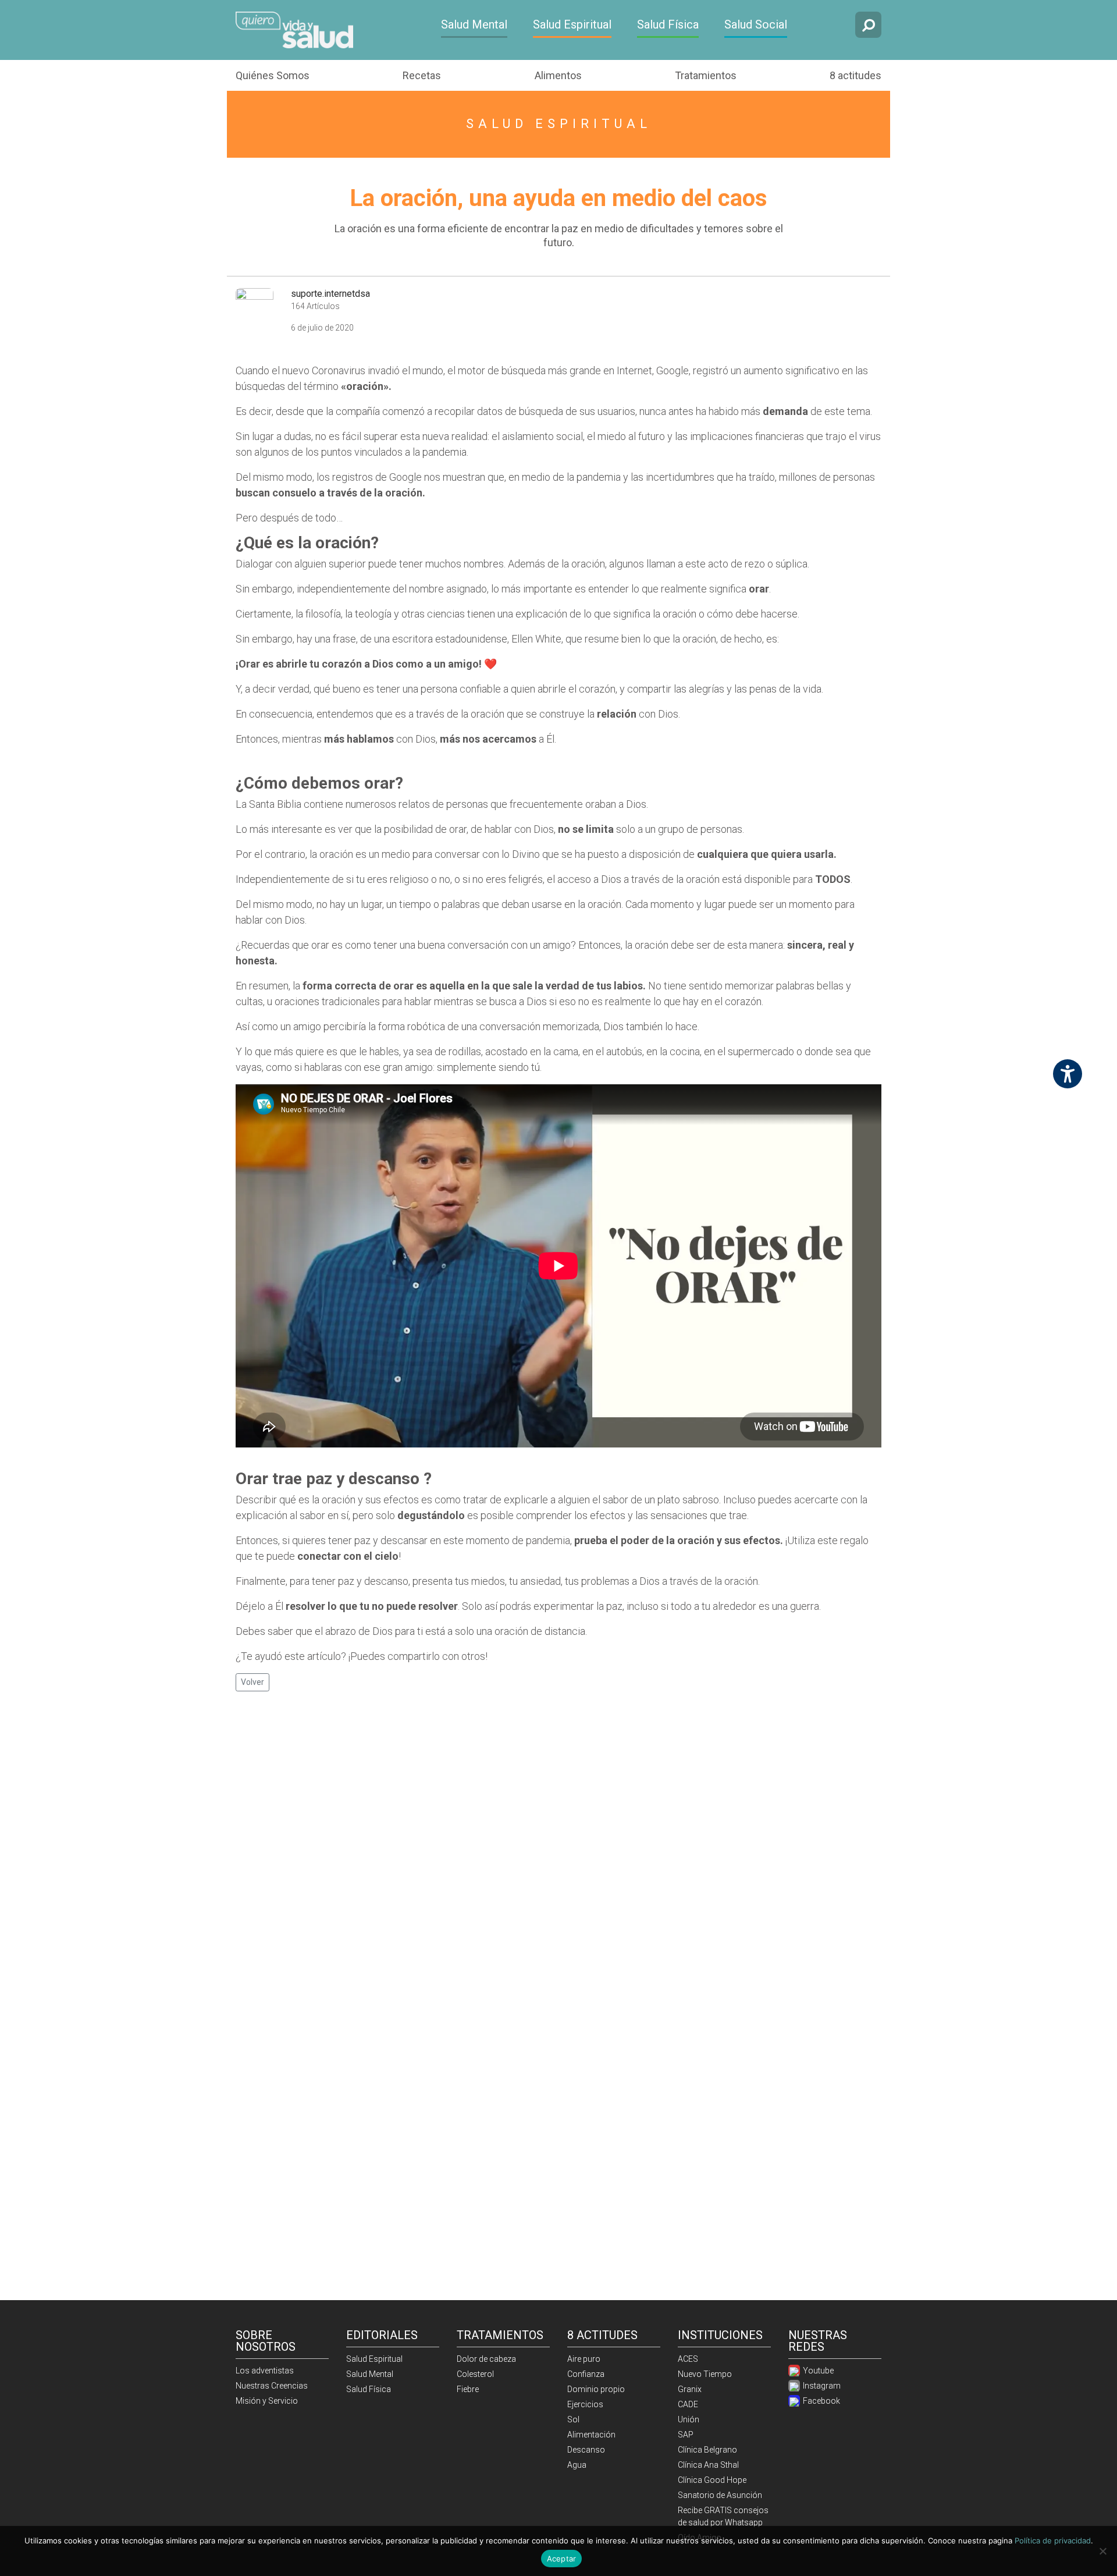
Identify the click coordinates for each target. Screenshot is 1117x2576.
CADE (688, 2404)
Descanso (586, 2450)
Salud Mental (474, 24)
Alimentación (591, 2435)
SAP (686, 2435)
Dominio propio (596, 2389)
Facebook (821, 2401)
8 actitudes (855, 75)
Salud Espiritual (572, 24)
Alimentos (558, 75)
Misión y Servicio (267, 2401)
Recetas (422, 75)
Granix (690, 2389)
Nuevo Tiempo (705, 2374)
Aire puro (584, 2359)
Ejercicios (585, 2404)
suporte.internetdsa (330, 294)
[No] (1102, 2551)
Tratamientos (706, 75)
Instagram (821, 2386)
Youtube (817, 2371)
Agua (577, 2465)
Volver (252, 1682)
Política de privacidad (1053, 2540)
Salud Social (756, 24)
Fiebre (468, 2389)
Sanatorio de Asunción (720, 2495)
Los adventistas (265, 2371)
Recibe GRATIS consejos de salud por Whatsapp (723, 2516)
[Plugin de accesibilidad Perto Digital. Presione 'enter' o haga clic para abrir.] (1068, 1074)
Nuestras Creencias (272, 2386)
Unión (689, 2419)
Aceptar (562, 2559)
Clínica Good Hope (712, 2480)
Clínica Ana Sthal (708, 2465)
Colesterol (475, 2374)
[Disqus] (558, 1851)
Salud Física (668, 24)
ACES (688, 2359)
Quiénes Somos (273, 75)
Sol (573, 2419)
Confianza (586, 2374)
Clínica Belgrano (707, 2450)
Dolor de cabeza (486, 2359)
